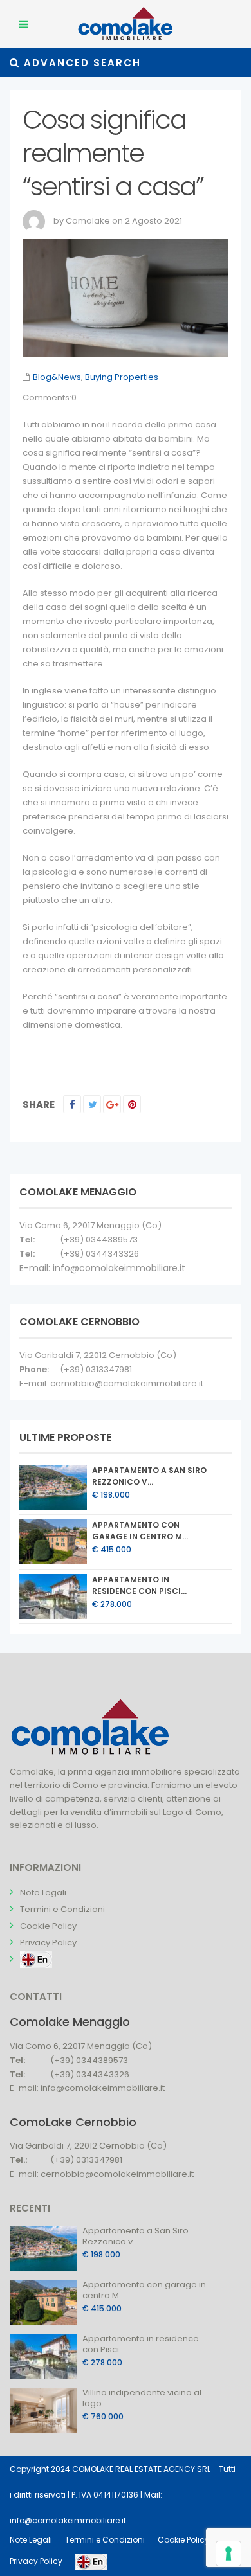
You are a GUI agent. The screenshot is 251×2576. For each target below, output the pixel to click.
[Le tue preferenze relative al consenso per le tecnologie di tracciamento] (228, 2554)
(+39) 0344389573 (99, 1239)
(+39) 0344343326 (99, 1254)
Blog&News (57, 377)
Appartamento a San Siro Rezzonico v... (149, 1476)
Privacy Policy (48, 1943)
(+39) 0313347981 (96, 1369)
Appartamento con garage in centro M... (140, 1531)
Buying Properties (122, 377)
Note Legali (43, 1892)
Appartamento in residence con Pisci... (139, 1585)
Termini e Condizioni (62, 1909)
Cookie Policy (48, 1926)
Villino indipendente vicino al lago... (142, 2398)
